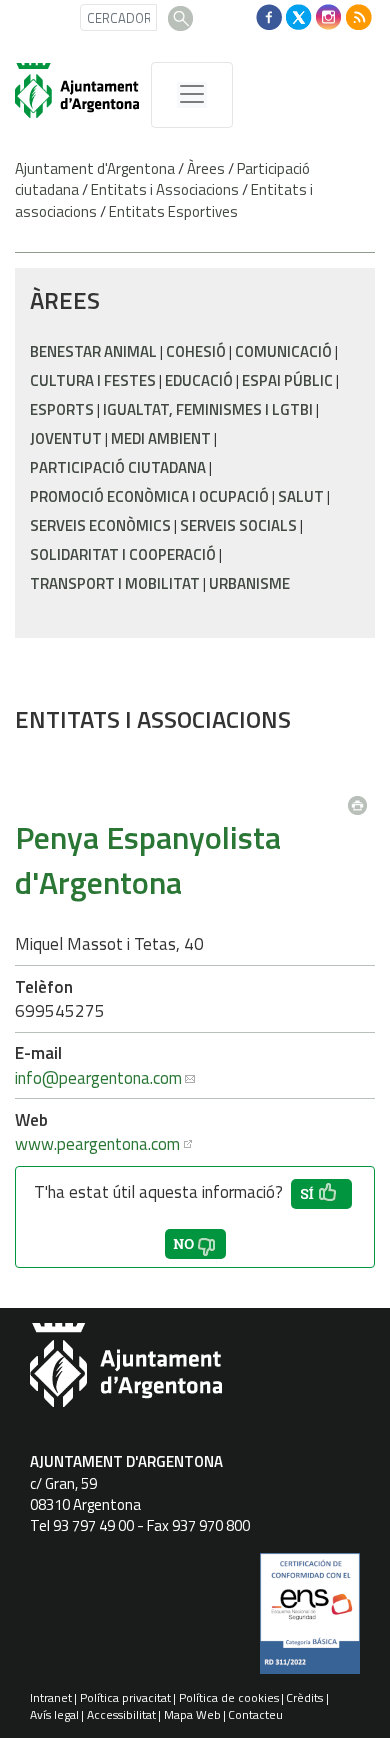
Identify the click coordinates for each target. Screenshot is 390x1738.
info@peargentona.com (98, 1078)
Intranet (51, 1697)
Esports (62, 409)
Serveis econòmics (100, 525)
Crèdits (304, 1697)
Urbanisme (249, 583)
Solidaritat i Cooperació (123, 554)
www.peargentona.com (97, 1144)
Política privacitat (125, 1697)
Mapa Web (192, 1714)
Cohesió (196, 351)
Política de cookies (229, 1697)
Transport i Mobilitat (115, 583)
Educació (199, 380)
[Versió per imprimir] (362, 799)
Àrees (206, 168)
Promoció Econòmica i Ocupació (149, 496)
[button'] (321, 1194)
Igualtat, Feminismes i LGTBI (208, 409)
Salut (301, 496)
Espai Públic (287, 380)
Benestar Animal (93, 351)
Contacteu (255, 1714)
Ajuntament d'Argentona (95, 168)
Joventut (66, 438)
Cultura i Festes (93, 380)
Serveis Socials (238, 525)
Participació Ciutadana (118, 467)
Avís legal (54, 1714)
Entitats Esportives (173, 211)
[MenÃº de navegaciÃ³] (192, 95)
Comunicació (283, 351)
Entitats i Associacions (165, 189)
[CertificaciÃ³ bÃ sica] (310, 1621)
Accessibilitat (121, 1714)
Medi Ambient (161, 438)
